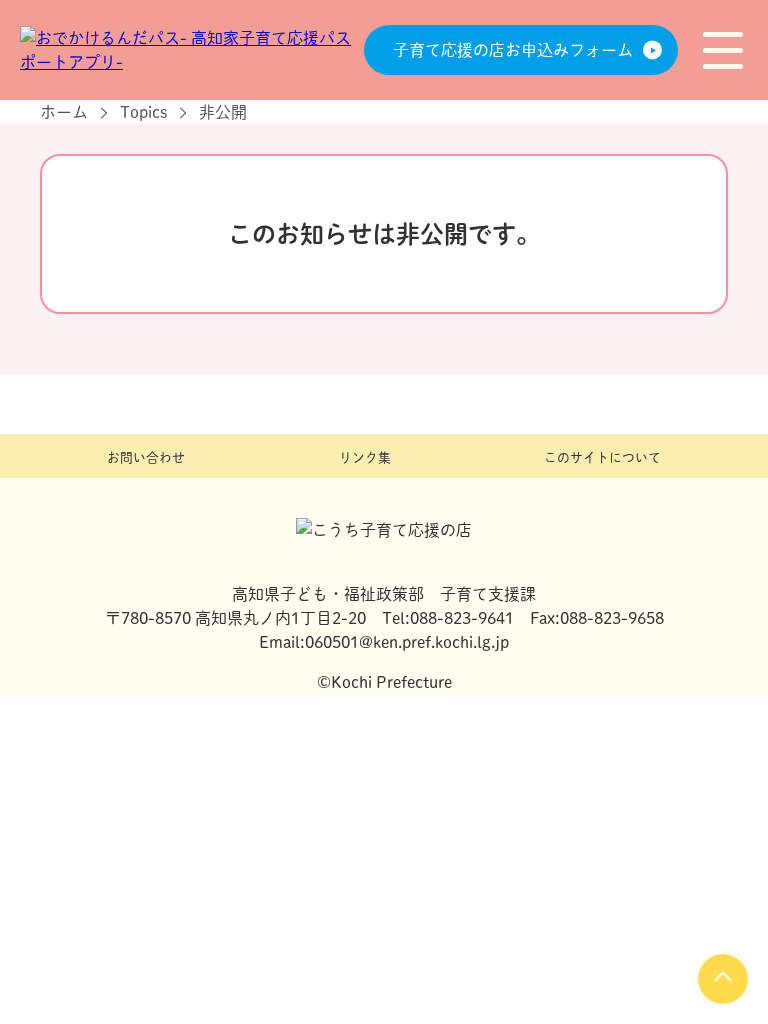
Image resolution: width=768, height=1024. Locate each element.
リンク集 (365, 457)
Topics (143, 112)
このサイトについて (602, 457)
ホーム (64, 112)
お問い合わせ (146, 457)
